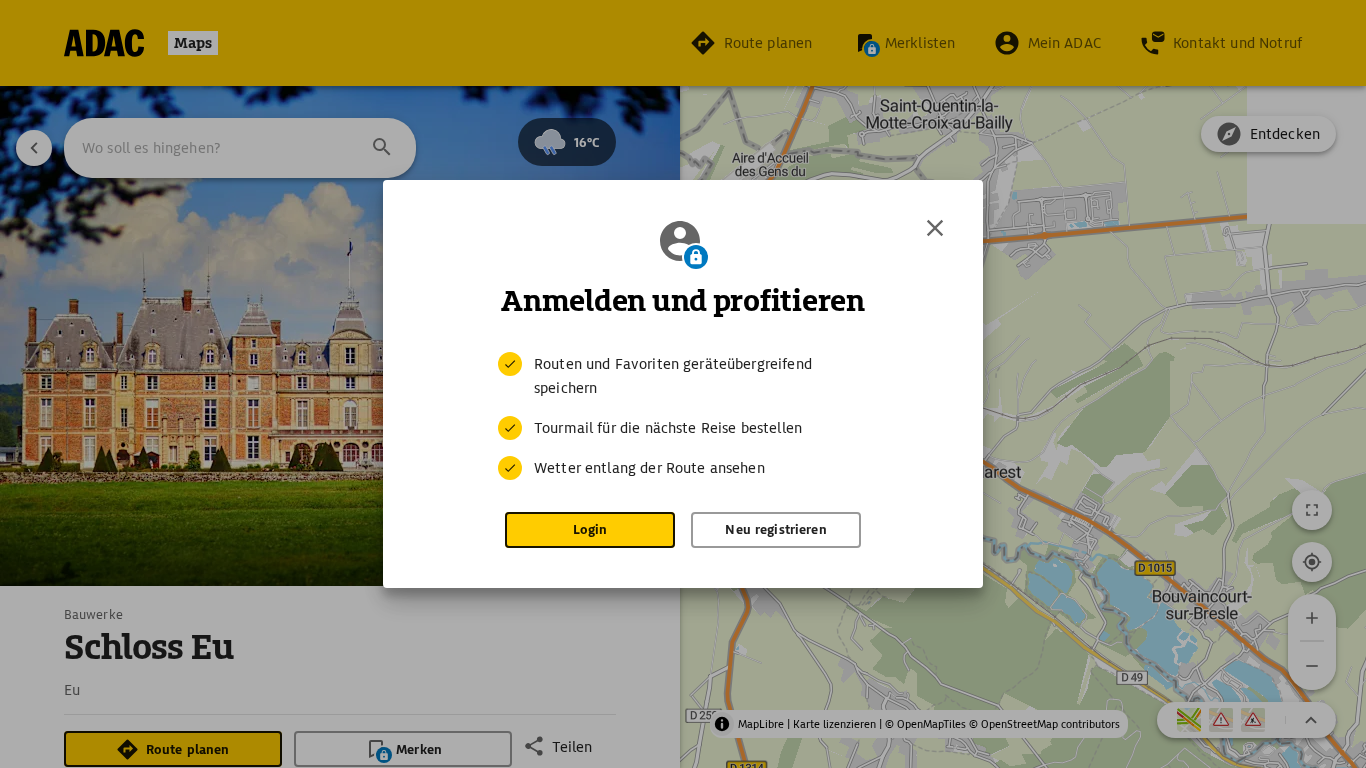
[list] (683, 416)
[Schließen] (935, 228)
